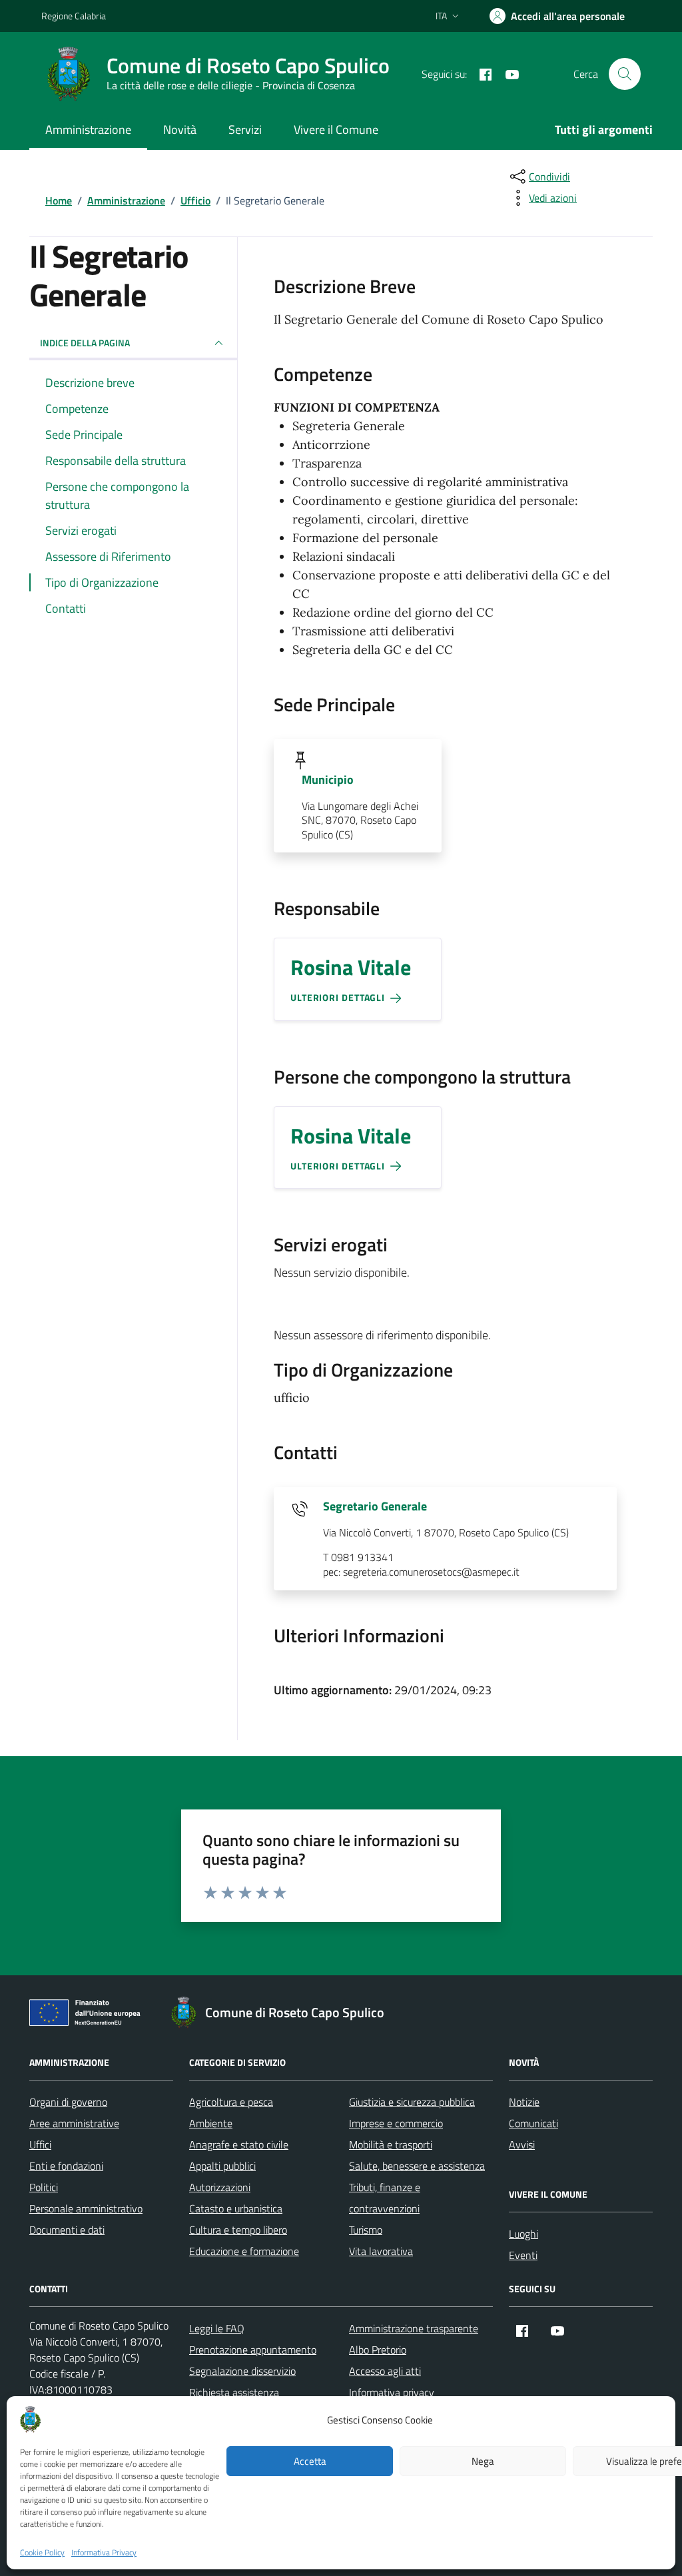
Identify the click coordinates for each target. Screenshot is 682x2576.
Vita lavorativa (381, 2251)
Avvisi (522, 2144)
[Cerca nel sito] (625, 74)
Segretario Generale (375, 1506)
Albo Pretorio (378, 2350)
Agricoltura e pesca (231, 2102)
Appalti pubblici (222, 2166)
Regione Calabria (74, 16)
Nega (483, 2461)
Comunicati (533, 2123)
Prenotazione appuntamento (253, 2350)
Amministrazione (88, 130)
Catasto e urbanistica (236, 2208)
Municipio (328, 780)
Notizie (524, 2102)
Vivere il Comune (336, 130)
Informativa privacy (392, 2392)
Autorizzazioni (220, 2187)
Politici (44, 2187)
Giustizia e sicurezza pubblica (412, 2102)
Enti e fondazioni (66, 2166)
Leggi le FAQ (217, 2328)
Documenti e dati (67, 2230)
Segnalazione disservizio (242, 2371)
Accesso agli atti (385, 2371)
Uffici (40, 2144)
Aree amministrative (74, 2123)
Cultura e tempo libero (238, 2230)
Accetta (310, 2461)
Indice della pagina (85, 343)
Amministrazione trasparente (414, 2328)
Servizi (245, 130)
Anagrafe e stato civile (239, 2144)
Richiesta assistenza (234, 2392)
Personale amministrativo (86, 2208)
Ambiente (211, 2123)
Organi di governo (68, 2102)
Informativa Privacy (104, 2553)
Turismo (366, 2230)
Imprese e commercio (396, 2123)
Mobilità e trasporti (391, 2144)
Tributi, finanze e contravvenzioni (385, 2198)
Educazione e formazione (244, 2251)
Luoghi (523, 2234)
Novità (180, 130)
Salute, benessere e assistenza (417, 2166)
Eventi (523, 2255)
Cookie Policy (42, 2553)
